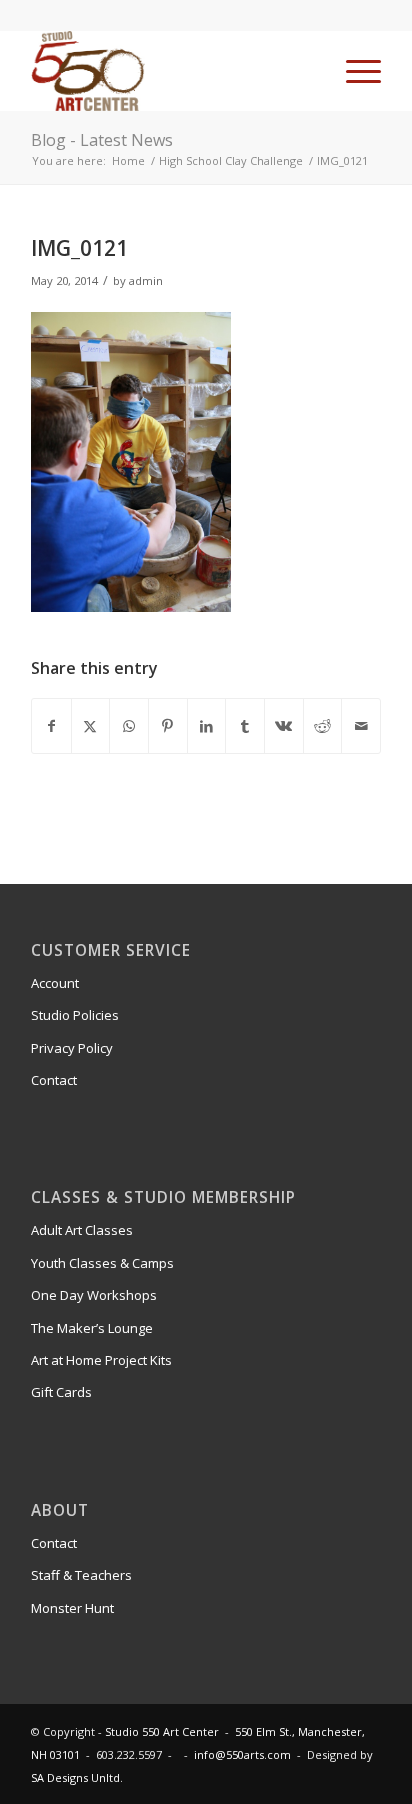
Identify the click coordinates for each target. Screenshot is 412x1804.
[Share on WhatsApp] (129, 726)
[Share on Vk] (284, 726)
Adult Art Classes (82, 1230)
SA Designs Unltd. (77, 1777)
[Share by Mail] (361, 726)
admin (146, 280)
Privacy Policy (72, 1048)
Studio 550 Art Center (162, 1731)
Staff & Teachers (81, 1575)
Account (55, 983)
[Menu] (353, 71)
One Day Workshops (94, 1295)
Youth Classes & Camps (102, 1263)
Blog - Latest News (102, 140)
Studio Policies (75, 1015)
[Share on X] (91, 726)
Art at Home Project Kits (101, 1360)
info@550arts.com (242, 1754)
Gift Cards (61, 1392)
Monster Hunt (72, 1608)
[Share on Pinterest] (168, 726)
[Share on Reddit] (323, 726)
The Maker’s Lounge (92, 1328)
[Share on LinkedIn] (207, 726)
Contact (54, 1080)
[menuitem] (353, 71)
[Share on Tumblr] (245, 726)
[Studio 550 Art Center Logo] (171, 71)
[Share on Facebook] (51, 726)
